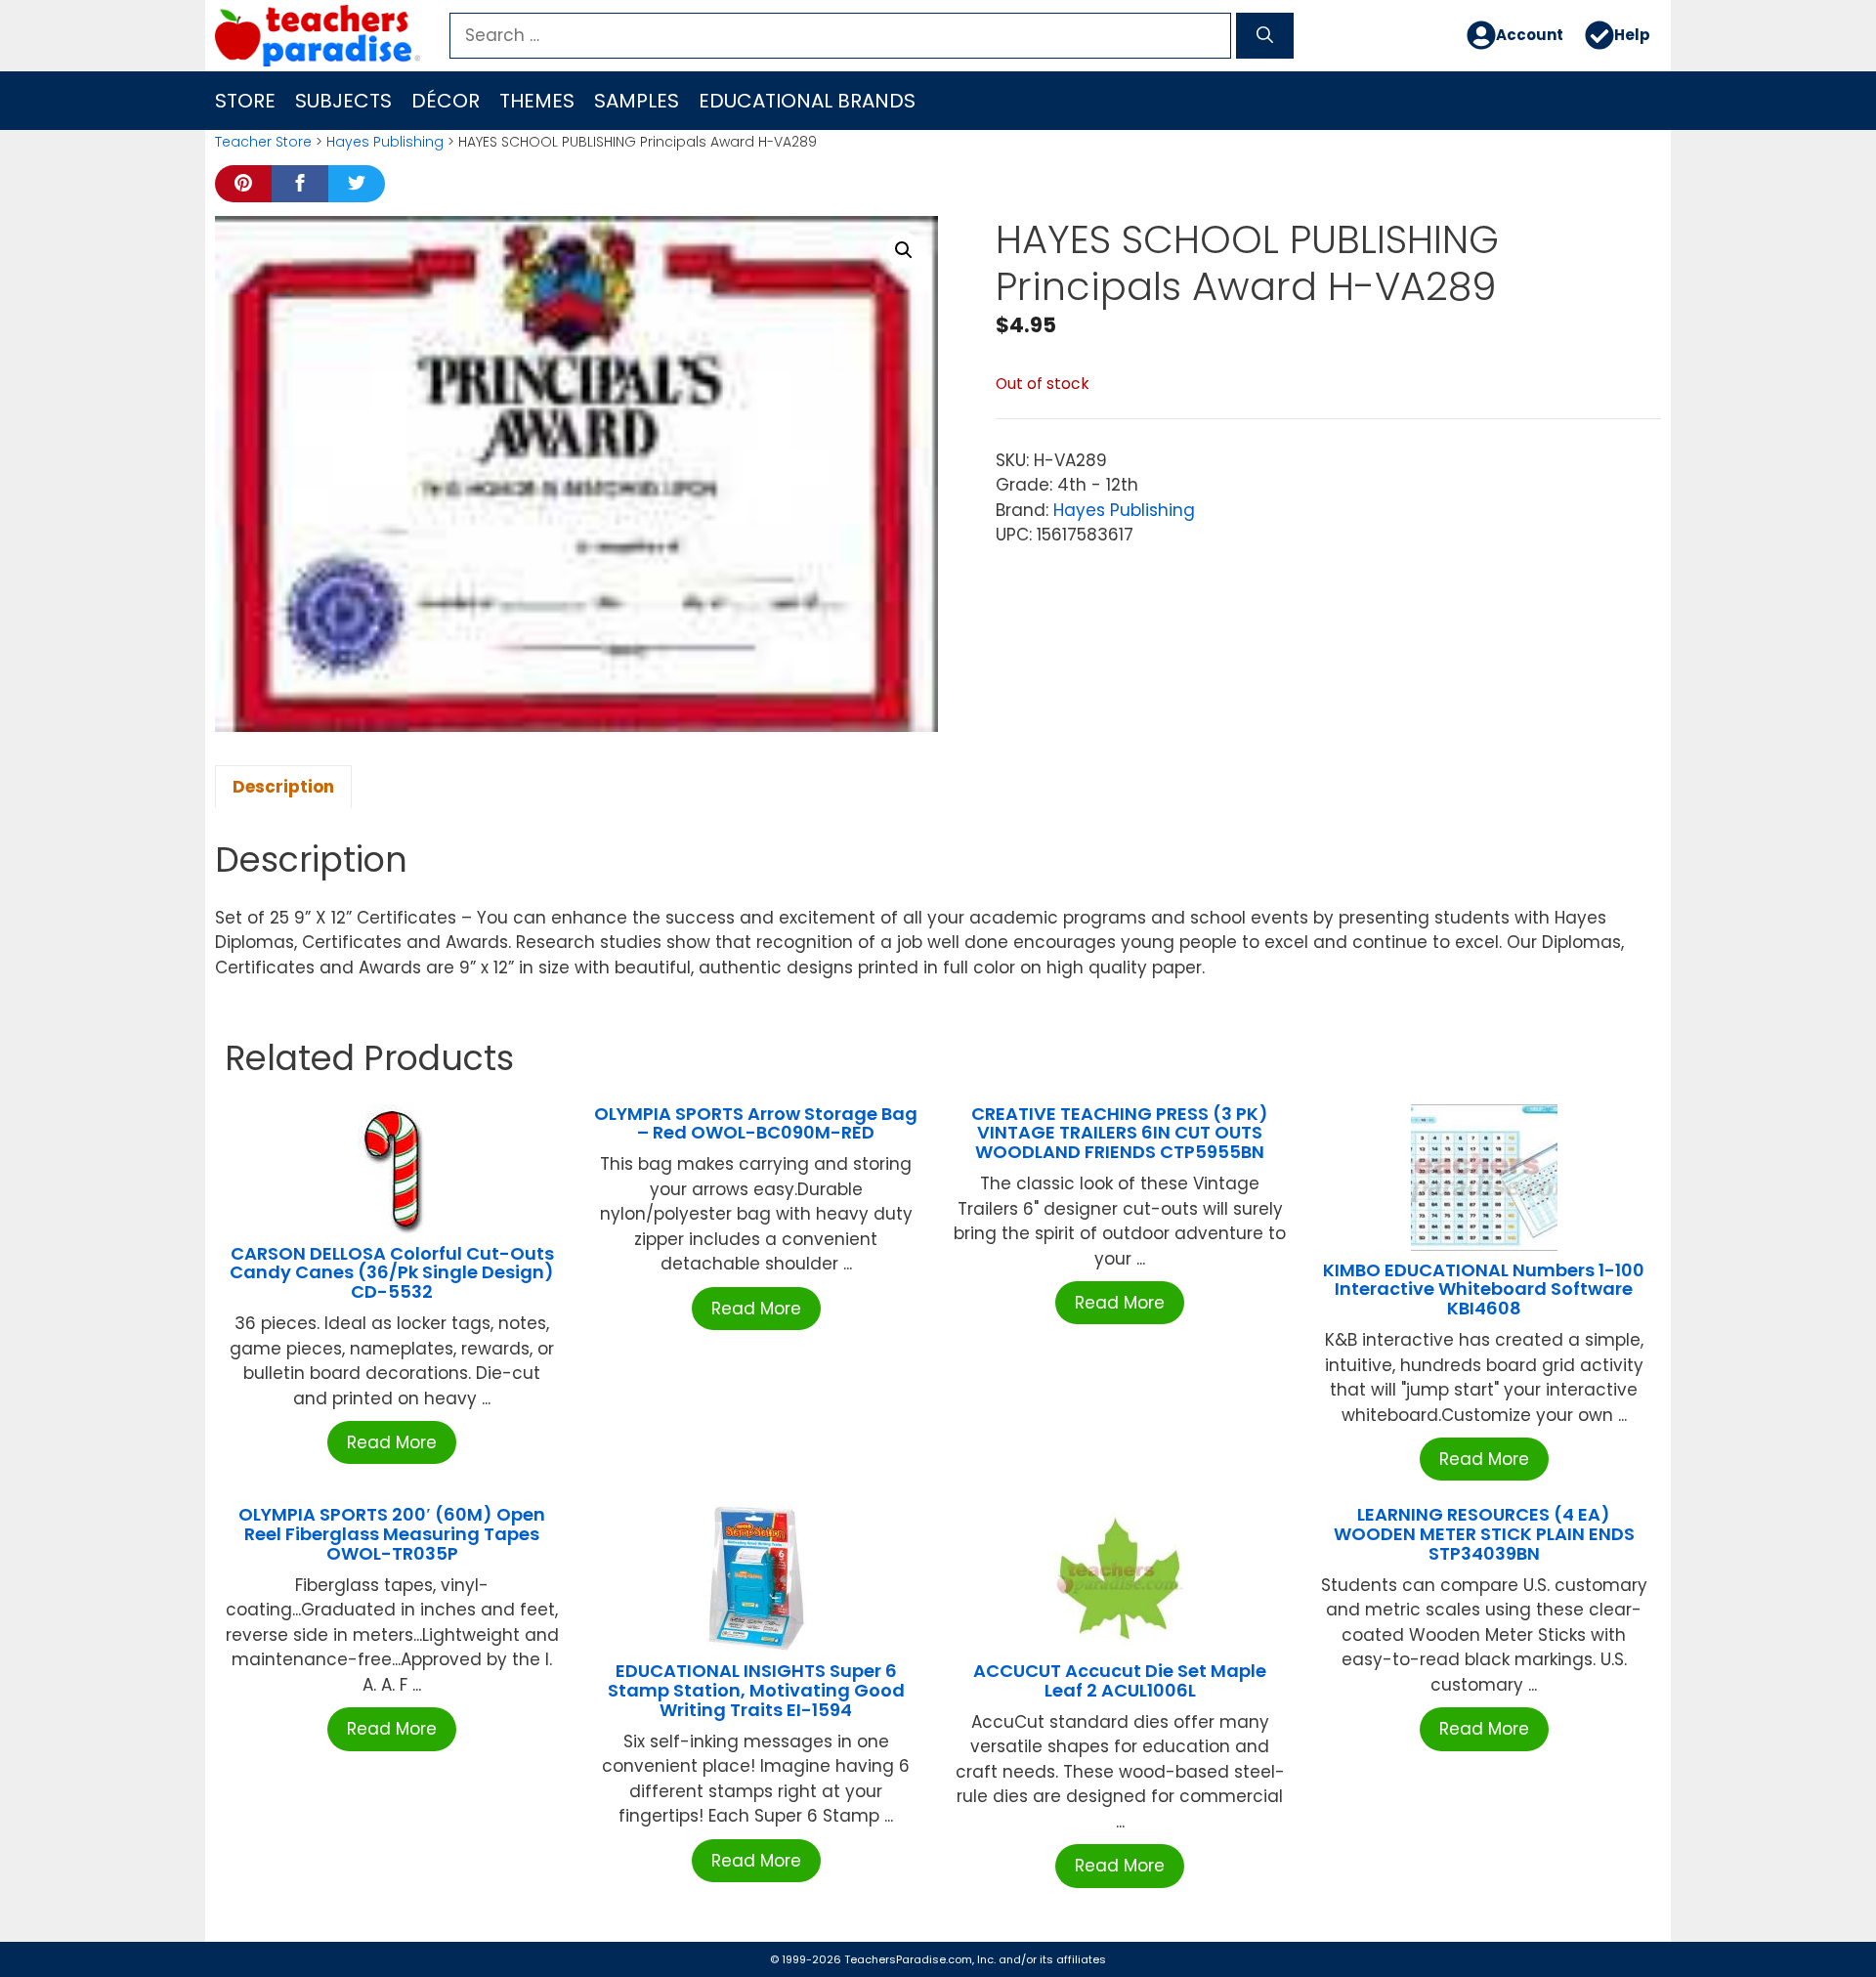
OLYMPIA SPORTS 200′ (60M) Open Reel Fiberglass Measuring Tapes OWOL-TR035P (392, 1534)
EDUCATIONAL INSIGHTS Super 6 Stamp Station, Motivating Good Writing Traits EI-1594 (756, 1690)
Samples (637, 101)
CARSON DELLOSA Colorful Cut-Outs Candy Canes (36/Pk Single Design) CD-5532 (392, 1273)
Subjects (343, 101)
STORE (245, 101)
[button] (904, 250)
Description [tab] (283, 787)
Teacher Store (263, 142)
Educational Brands (807, 101)
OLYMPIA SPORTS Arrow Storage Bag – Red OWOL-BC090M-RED (756, 1123)
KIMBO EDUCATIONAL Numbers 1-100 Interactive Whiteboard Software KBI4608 (1484, 1289)
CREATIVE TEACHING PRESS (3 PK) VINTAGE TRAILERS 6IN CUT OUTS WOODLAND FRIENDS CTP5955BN (1120, 1133)
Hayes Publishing (385, 142)
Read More (392, 1442)
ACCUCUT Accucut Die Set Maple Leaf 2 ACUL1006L (1120, 1680)
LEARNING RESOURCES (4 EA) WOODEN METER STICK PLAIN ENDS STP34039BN (1484, 1534)
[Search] (1265, 36)
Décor (446, 101)
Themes (537, 101)
